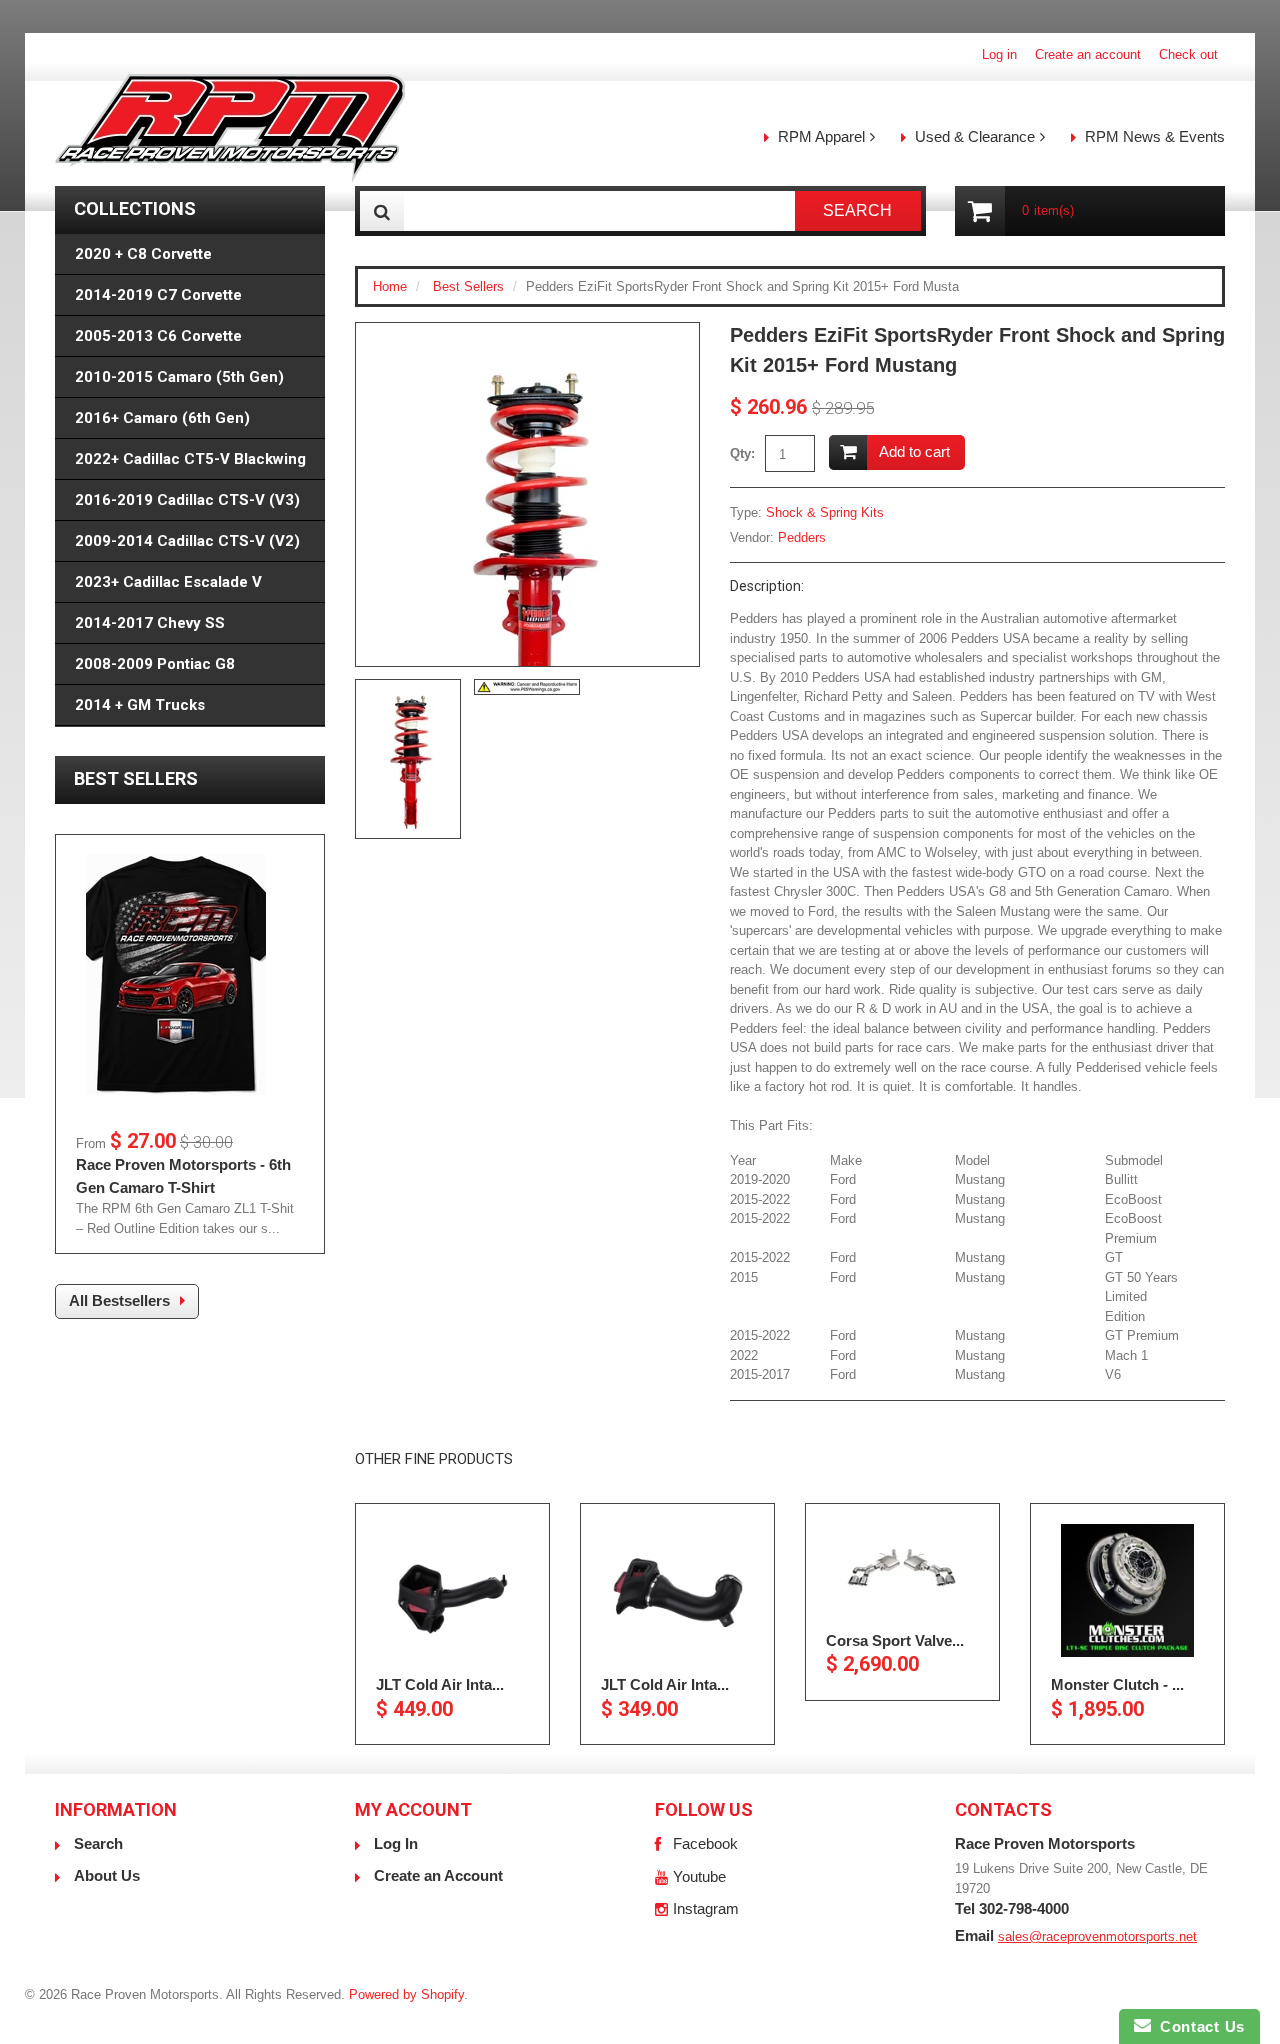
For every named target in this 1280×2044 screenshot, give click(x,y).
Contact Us (1198, 2026)
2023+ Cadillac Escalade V (168, 582)
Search (98, 1843)
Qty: (742, 453)
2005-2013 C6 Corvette (158, 336)
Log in (999, 54)
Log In (396, 1843)
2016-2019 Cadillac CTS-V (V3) (187, 500)
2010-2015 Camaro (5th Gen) (179, 377)
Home (390, 286)
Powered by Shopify (406, 1994)
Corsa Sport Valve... (895, 1640)
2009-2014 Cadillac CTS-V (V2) (187, 541)
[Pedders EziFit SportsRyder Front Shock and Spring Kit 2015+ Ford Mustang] (527, 563)
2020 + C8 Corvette (143, 254)
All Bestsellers (119, 1300)
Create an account (1088, 54)
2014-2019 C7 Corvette (158, 295)
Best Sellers (468, 286)
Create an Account (438, 1875)
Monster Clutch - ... (1117, 1684)
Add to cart (914, 451)
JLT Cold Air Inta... (440, 1684)
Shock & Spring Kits (825, 512)
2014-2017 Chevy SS (150, 623)
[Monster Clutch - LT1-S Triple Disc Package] (1127, 1590)
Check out (1188, 54)
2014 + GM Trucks (140, 705)
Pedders (802, 537)
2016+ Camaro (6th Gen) (162, 418)
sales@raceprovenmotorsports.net (1097, 1936)
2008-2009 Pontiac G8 (155, 664)
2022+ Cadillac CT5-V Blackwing (190, 459)
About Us (107, 1875)
